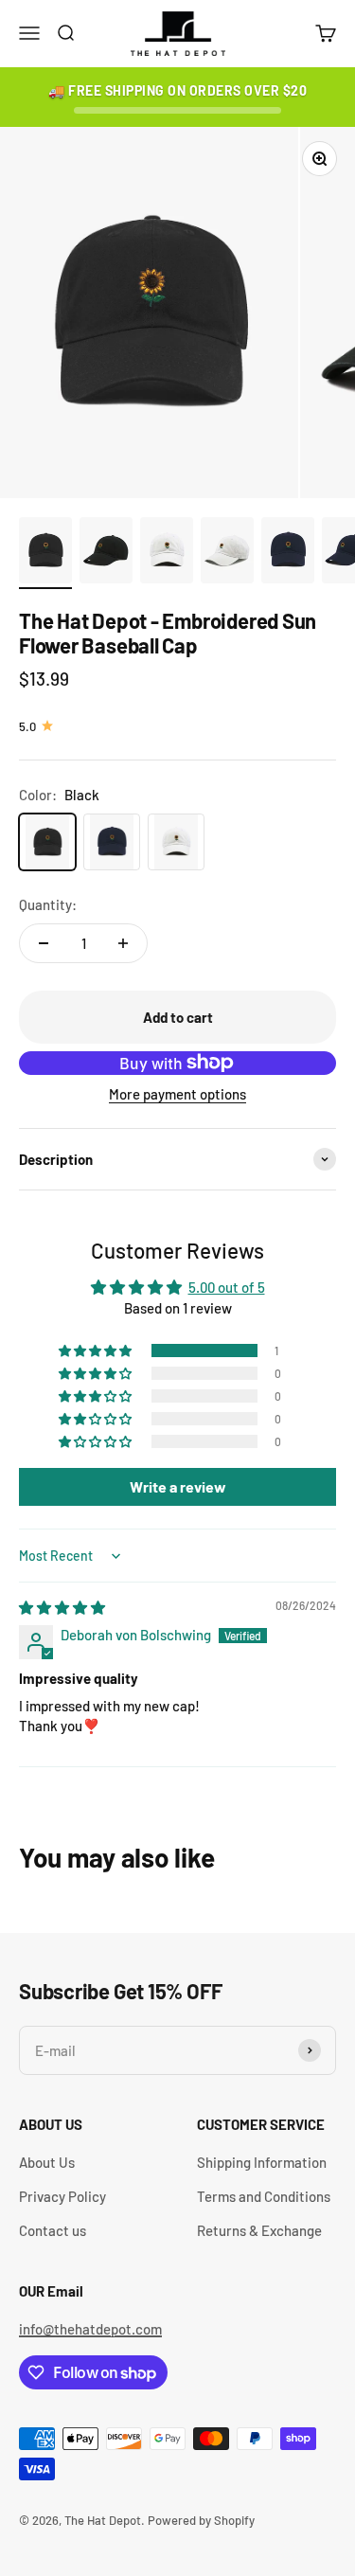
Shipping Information (262, 2162)
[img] (62, 1607)
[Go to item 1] (45, 553)
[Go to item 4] (227, 553)
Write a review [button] (178, 1486)
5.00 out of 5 (227, 1287)
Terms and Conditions (264, 2196)
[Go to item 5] (288, 553)
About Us (47, 2162)
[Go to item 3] (167, 553)
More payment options (177, 1094)
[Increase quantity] (123, 943)
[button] (97, 1351)
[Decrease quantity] (44, 943)
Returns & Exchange (259, 2230)
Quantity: (48, 904)
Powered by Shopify (201, 2520)
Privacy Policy (62, 2196)
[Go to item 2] (106, 553)
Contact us (53, 2230)
